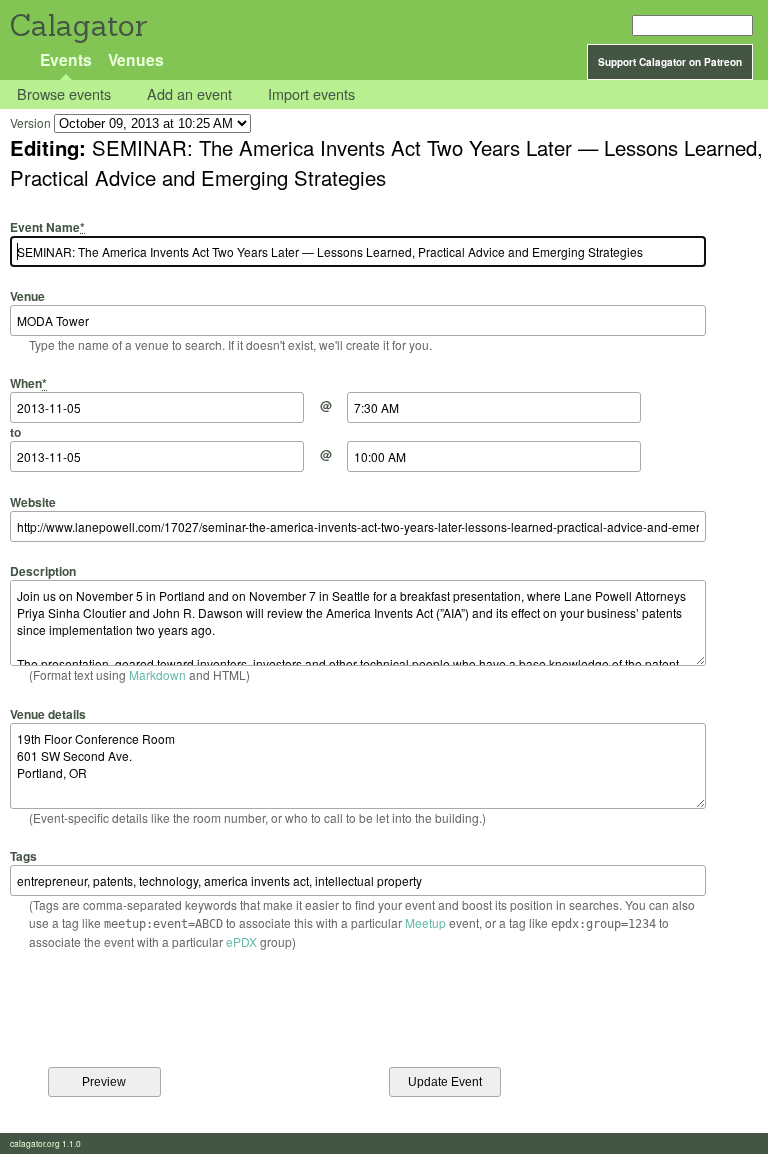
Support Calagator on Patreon (670, 62)
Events (66, 59)
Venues (136, 59)
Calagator (77, 25)
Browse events (64, 94)
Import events (311, 94)
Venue (27, 296)
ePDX (241, 941)
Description (43, 571)
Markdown (157, 674)
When (28, 383)
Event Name (47, 226)
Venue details (48, 713)
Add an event (189, 94)
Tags (23, 856)
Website (33, 501)
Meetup (425, 922)
